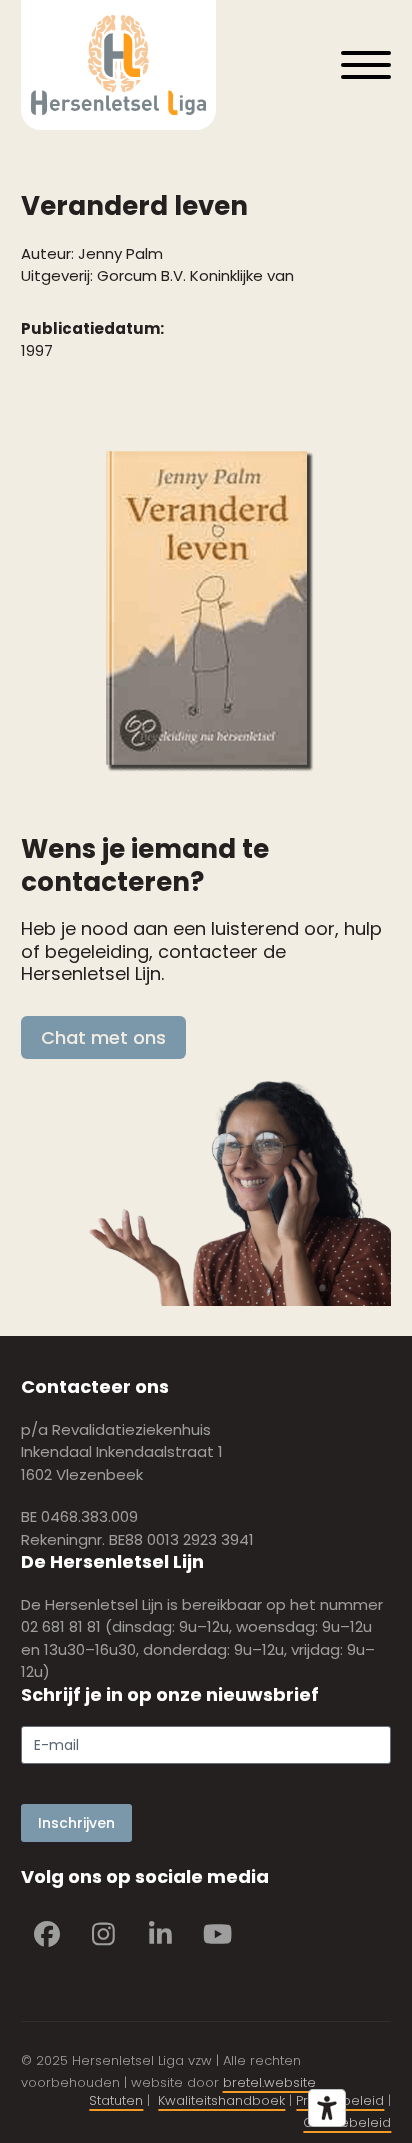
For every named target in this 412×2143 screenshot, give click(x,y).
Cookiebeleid (347, 2122)
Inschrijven (76, 1823)
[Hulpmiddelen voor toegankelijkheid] (327, 2108)
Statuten (116, 2100)
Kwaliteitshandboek (221, 2100)
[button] (366, 65)
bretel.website (269, 2082)
